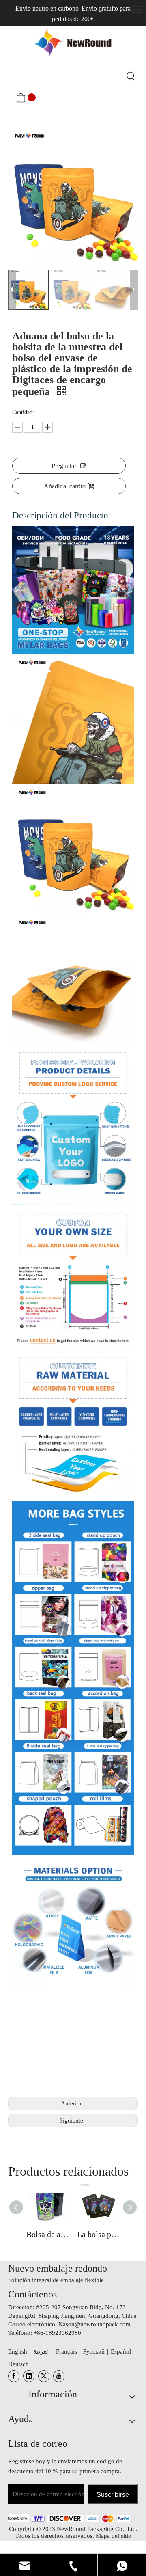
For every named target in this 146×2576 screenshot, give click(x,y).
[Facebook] (14, 2376)
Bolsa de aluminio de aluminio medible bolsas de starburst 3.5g (48, 2234)
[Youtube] (59, 2376)
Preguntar (64, 466)
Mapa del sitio (114, 2536)
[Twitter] (44, 2376)
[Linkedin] (29, 2376)
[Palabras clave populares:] (131, 76)
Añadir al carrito (65, 486)
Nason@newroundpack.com (94, 2324)
